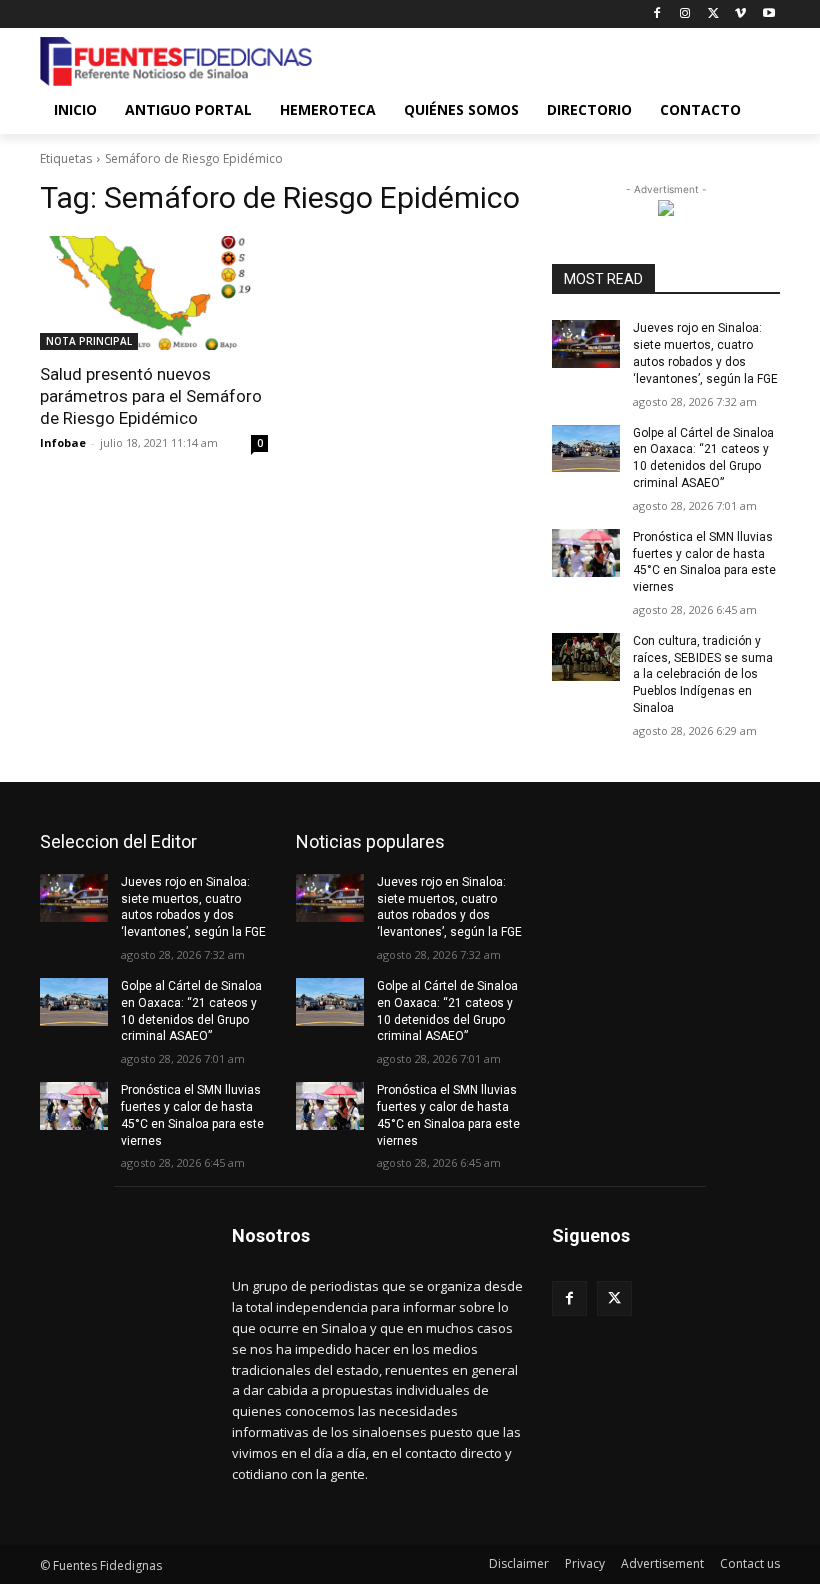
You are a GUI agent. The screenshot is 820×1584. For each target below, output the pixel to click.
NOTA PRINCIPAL (89, 341)
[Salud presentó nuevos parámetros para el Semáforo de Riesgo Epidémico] (154, 293)
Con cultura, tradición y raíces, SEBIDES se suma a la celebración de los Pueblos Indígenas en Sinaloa (703, 674)
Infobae (63, 442)
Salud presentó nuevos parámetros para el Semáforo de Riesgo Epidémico (151, 396)
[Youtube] (768, 14)
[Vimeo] (740, 14)
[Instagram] (685, 14)
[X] (713, 14)
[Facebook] (657, 14)
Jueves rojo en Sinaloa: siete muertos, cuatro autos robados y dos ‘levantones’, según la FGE (193, 907)
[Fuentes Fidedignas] (176, 62)
